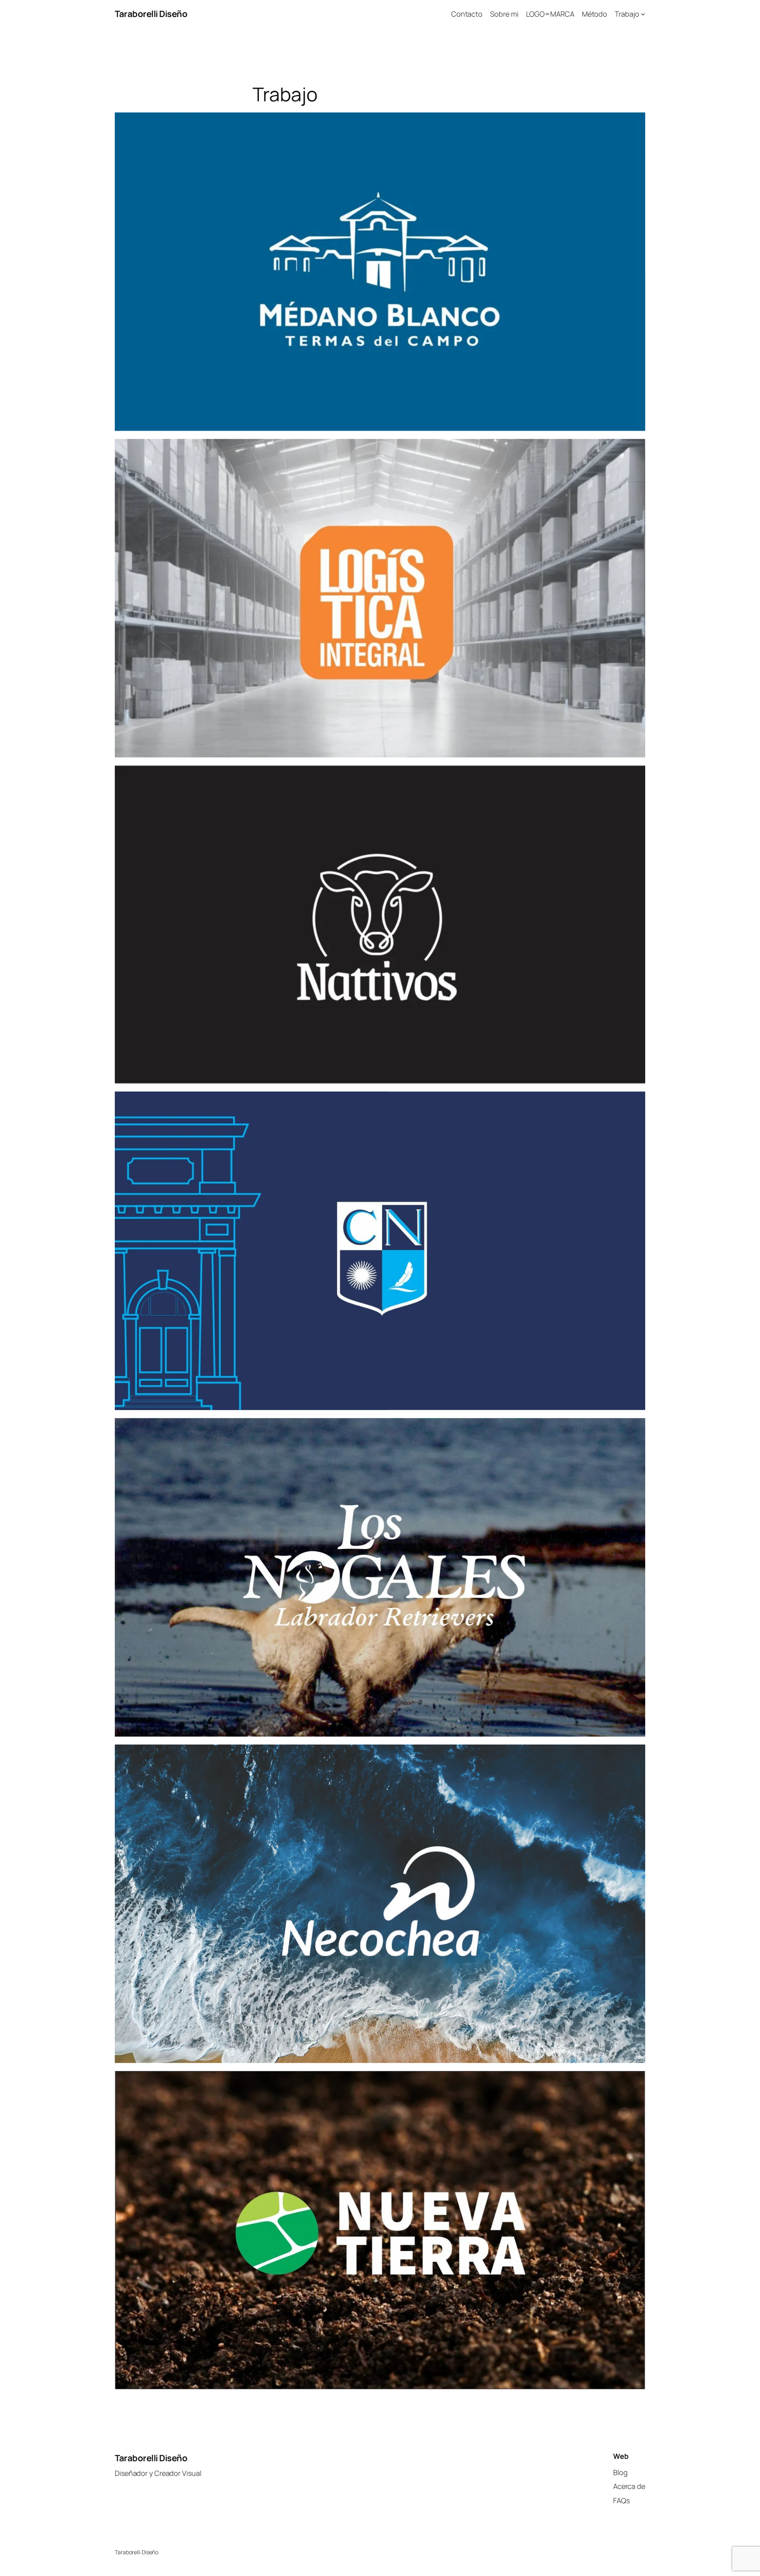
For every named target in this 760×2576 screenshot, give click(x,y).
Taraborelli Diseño (151, 14)
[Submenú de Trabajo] (643, 14)
